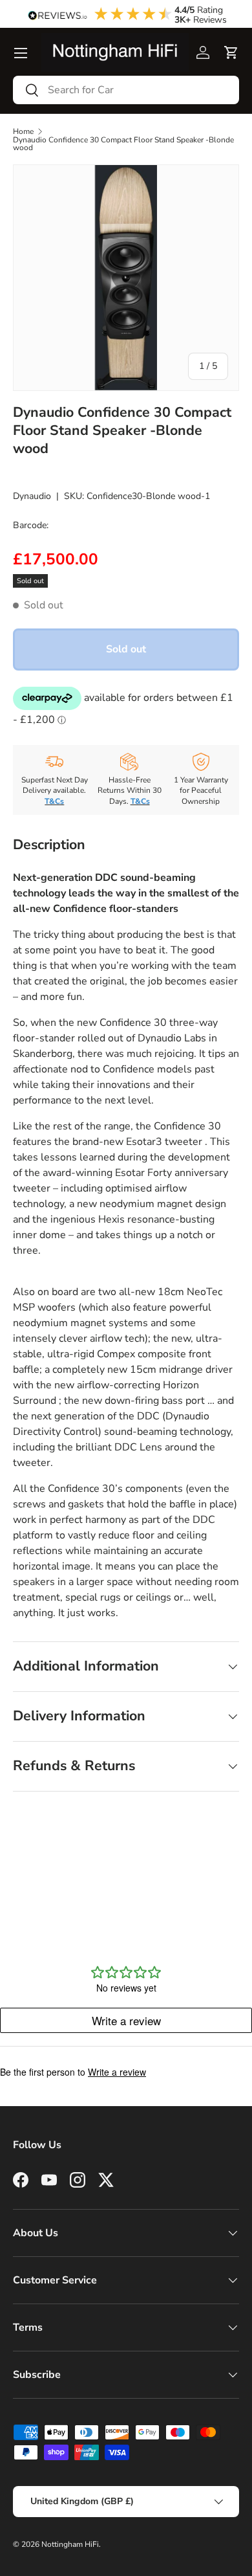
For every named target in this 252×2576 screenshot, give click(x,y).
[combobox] (126, 90)
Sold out (126, 649)
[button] (231, 52)
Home (23, 131)
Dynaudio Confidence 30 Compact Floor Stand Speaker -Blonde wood (123, 144)
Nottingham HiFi (70, 2544)
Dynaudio (32, 496)
